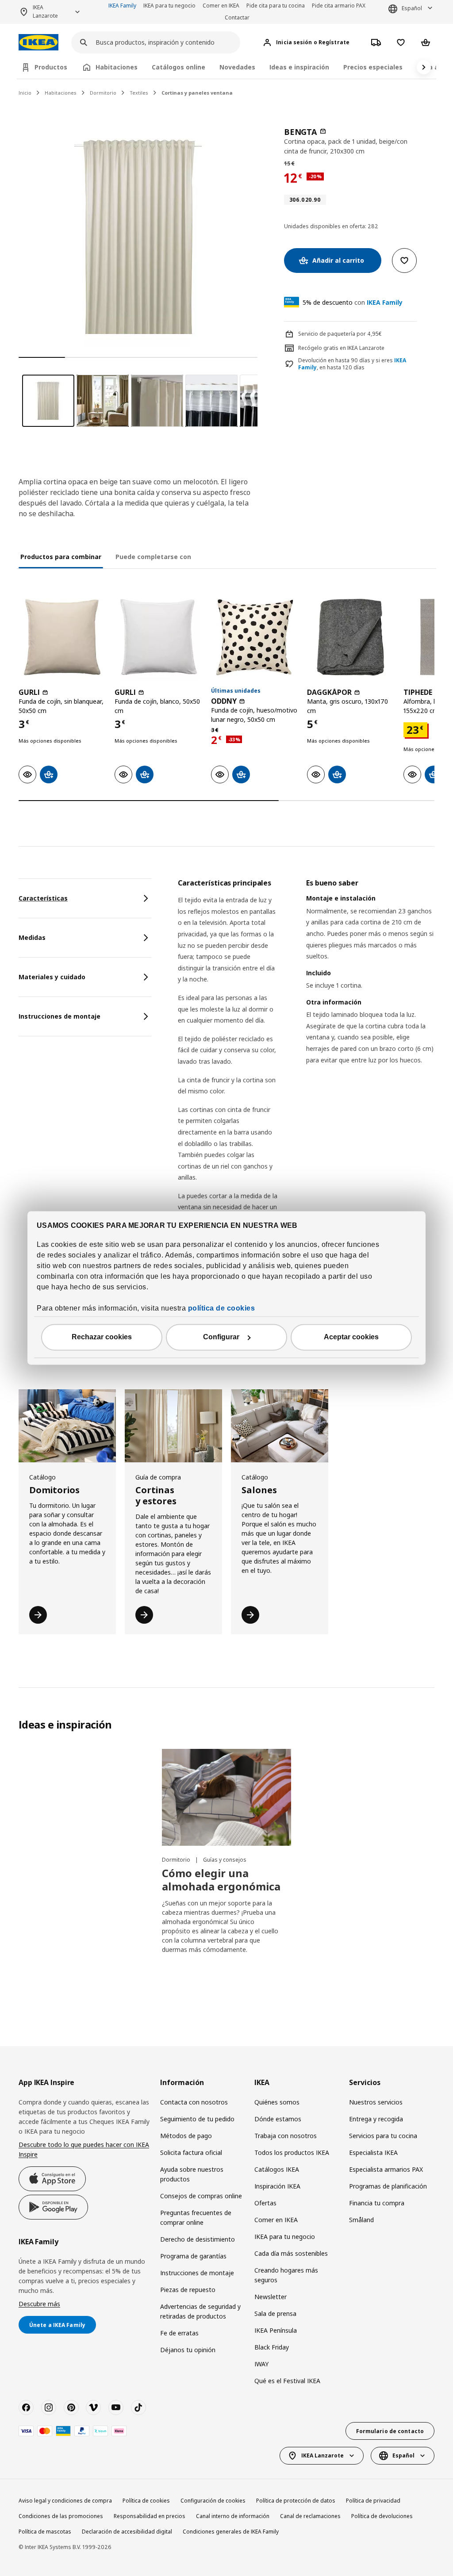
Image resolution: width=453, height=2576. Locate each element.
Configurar (221, 1337)
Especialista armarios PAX (386, 2169)
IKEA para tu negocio (169, 6)
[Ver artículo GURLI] (62, 637)
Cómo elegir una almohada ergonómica (221, 1880)
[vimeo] (93, 2407)
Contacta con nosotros (194, 2102)
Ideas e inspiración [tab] (299, 67)
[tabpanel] (306, 1118)
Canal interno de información (233, 2516)
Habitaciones (61, 93)
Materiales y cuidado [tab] (52, 977)
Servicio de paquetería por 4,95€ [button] (340, 334)
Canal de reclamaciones (310, 2516)
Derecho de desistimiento (198, 2239)
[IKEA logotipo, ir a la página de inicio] (38, 42)
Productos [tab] (51, 67)
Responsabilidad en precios (150, 2516)
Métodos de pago (186, 2136)
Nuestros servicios (376, 2102)
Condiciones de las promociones (61, 2516)
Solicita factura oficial (191, 2152)
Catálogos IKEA (277, 2169)
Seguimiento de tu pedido (197, 2119)
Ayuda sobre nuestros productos (192, 2174)
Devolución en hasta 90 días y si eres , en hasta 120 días (352, 364)
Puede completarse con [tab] (153, 557)
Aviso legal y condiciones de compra (65, 2501)
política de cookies (222, 1309)
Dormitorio (103, 93)
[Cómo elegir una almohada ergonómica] (226, 1797)
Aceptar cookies (351, 1337)
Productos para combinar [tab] (61, 557)
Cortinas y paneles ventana (197, 93)
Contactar (237, 17)
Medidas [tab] (32, 937)
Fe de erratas (179, 2333)
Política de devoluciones (382, 2516)
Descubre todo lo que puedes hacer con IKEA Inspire (84, 2149)
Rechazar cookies (102, 1337)
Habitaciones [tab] (117, 67)
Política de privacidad (373, 2501)
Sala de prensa (275, 2313)
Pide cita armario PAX (339, 6)
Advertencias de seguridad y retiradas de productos (200, 2311)
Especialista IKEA (373, 2152)
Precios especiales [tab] (373, 67)
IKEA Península (276, 2330)
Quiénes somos (277, 2102)
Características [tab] (43, 898)
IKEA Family (122, 6)
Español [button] (412, 8)
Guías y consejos (225, 1860)
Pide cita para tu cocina (276, 6)
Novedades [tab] (237, 67)
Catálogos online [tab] (179, 67)
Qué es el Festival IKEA (287, 2381)
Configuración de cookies (213, 2501)
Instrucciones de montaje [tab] (60, 1016)
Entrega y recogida (376, 2119)
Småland (361, 2220)
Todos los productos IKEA (292, 2152)
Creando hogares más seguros (286, 2275)
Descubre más (39, 2304)
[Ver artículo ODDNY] (255, 637)
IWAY (261, 2364)
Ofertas (265, 2203)
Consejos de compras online (201, 2196)
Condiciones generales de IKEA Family (231, 2532)
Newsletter (271, 2297)
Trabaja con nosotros (286, 2136)
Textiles (139, 93)
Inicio (25, 93)
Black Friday (272, 2347)
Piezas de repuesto (188, 2290)
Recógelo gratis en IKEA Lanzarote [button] (341, 348)
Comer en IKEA (221, 6)
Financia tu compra (377, 2203)
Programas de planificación (388, 2186)
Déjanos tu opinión (188, 2350)
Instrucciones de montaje (197, 2273)
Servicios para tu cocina (383, 2136)
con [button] (353, 302)
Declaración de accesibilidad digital (127, 2532)
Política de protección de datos (296, 2501)
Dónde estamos (278, 2119)
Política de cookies (146, 2501)
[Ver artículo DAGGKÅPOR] (351, 637)
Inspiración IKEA (277, 2186)
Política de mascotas (45, 2532)
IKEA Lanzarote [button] (45, 11)
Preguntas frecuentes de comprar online (196, 2218)
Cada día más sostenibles (291, 2253)
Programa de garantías (193, 2256)
